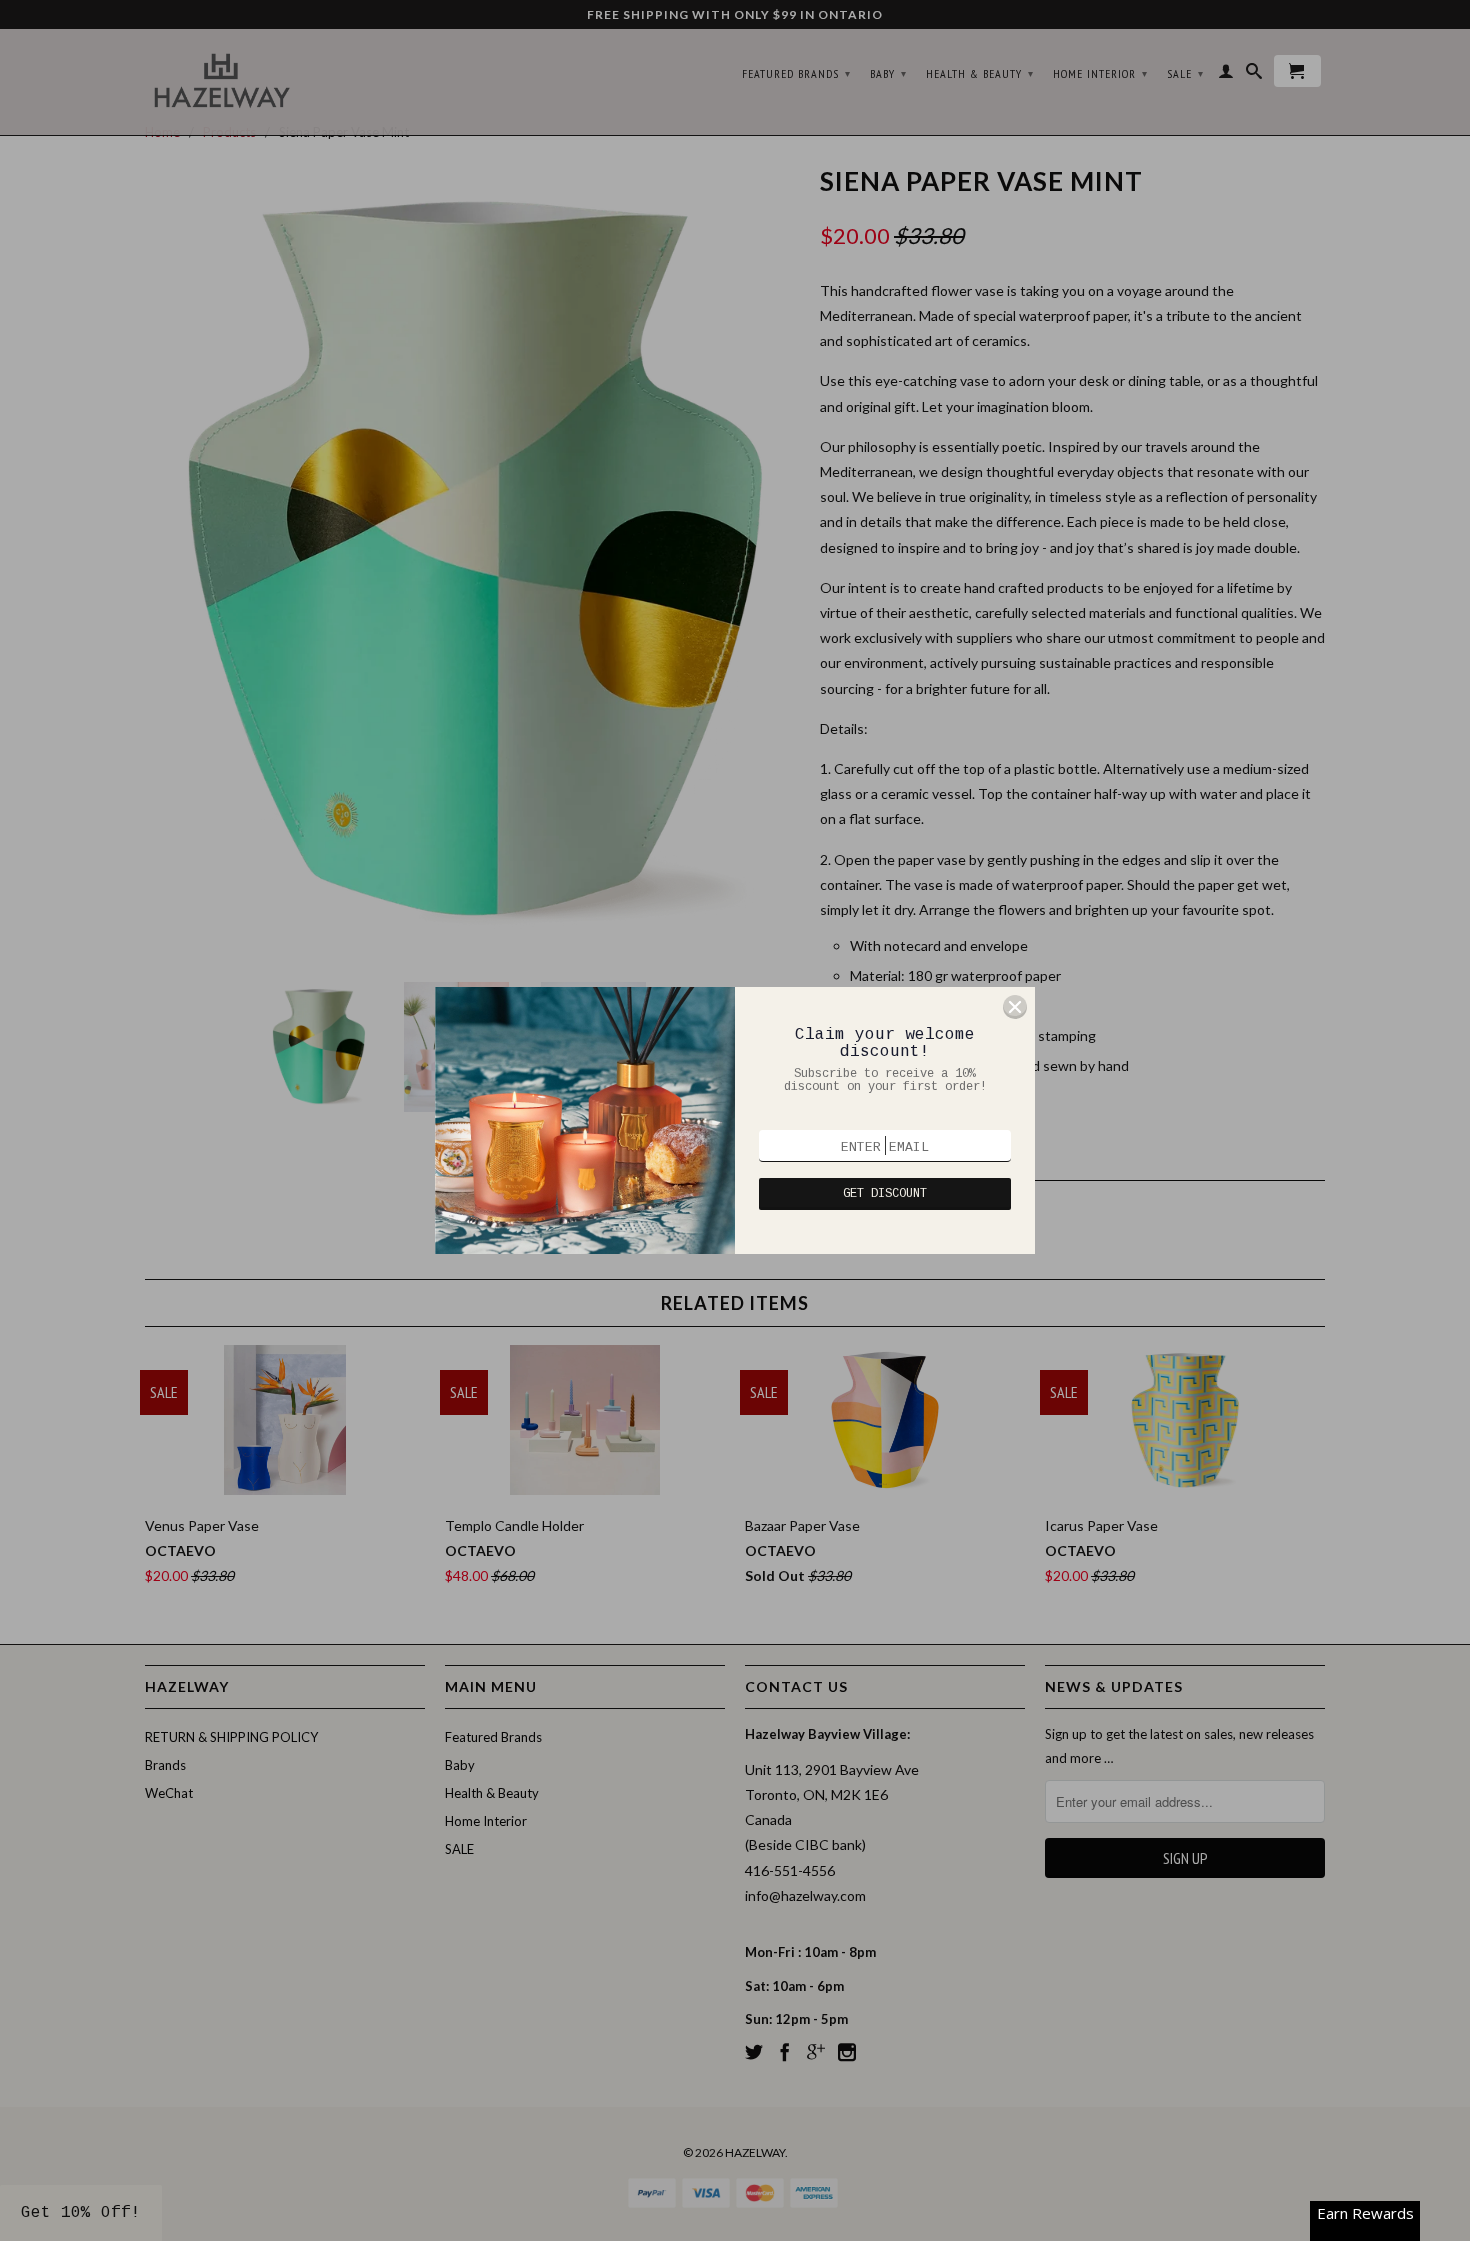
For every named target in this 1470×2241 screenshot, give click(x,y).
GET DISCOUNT (885, 1194)
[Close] (1015, 1007)
